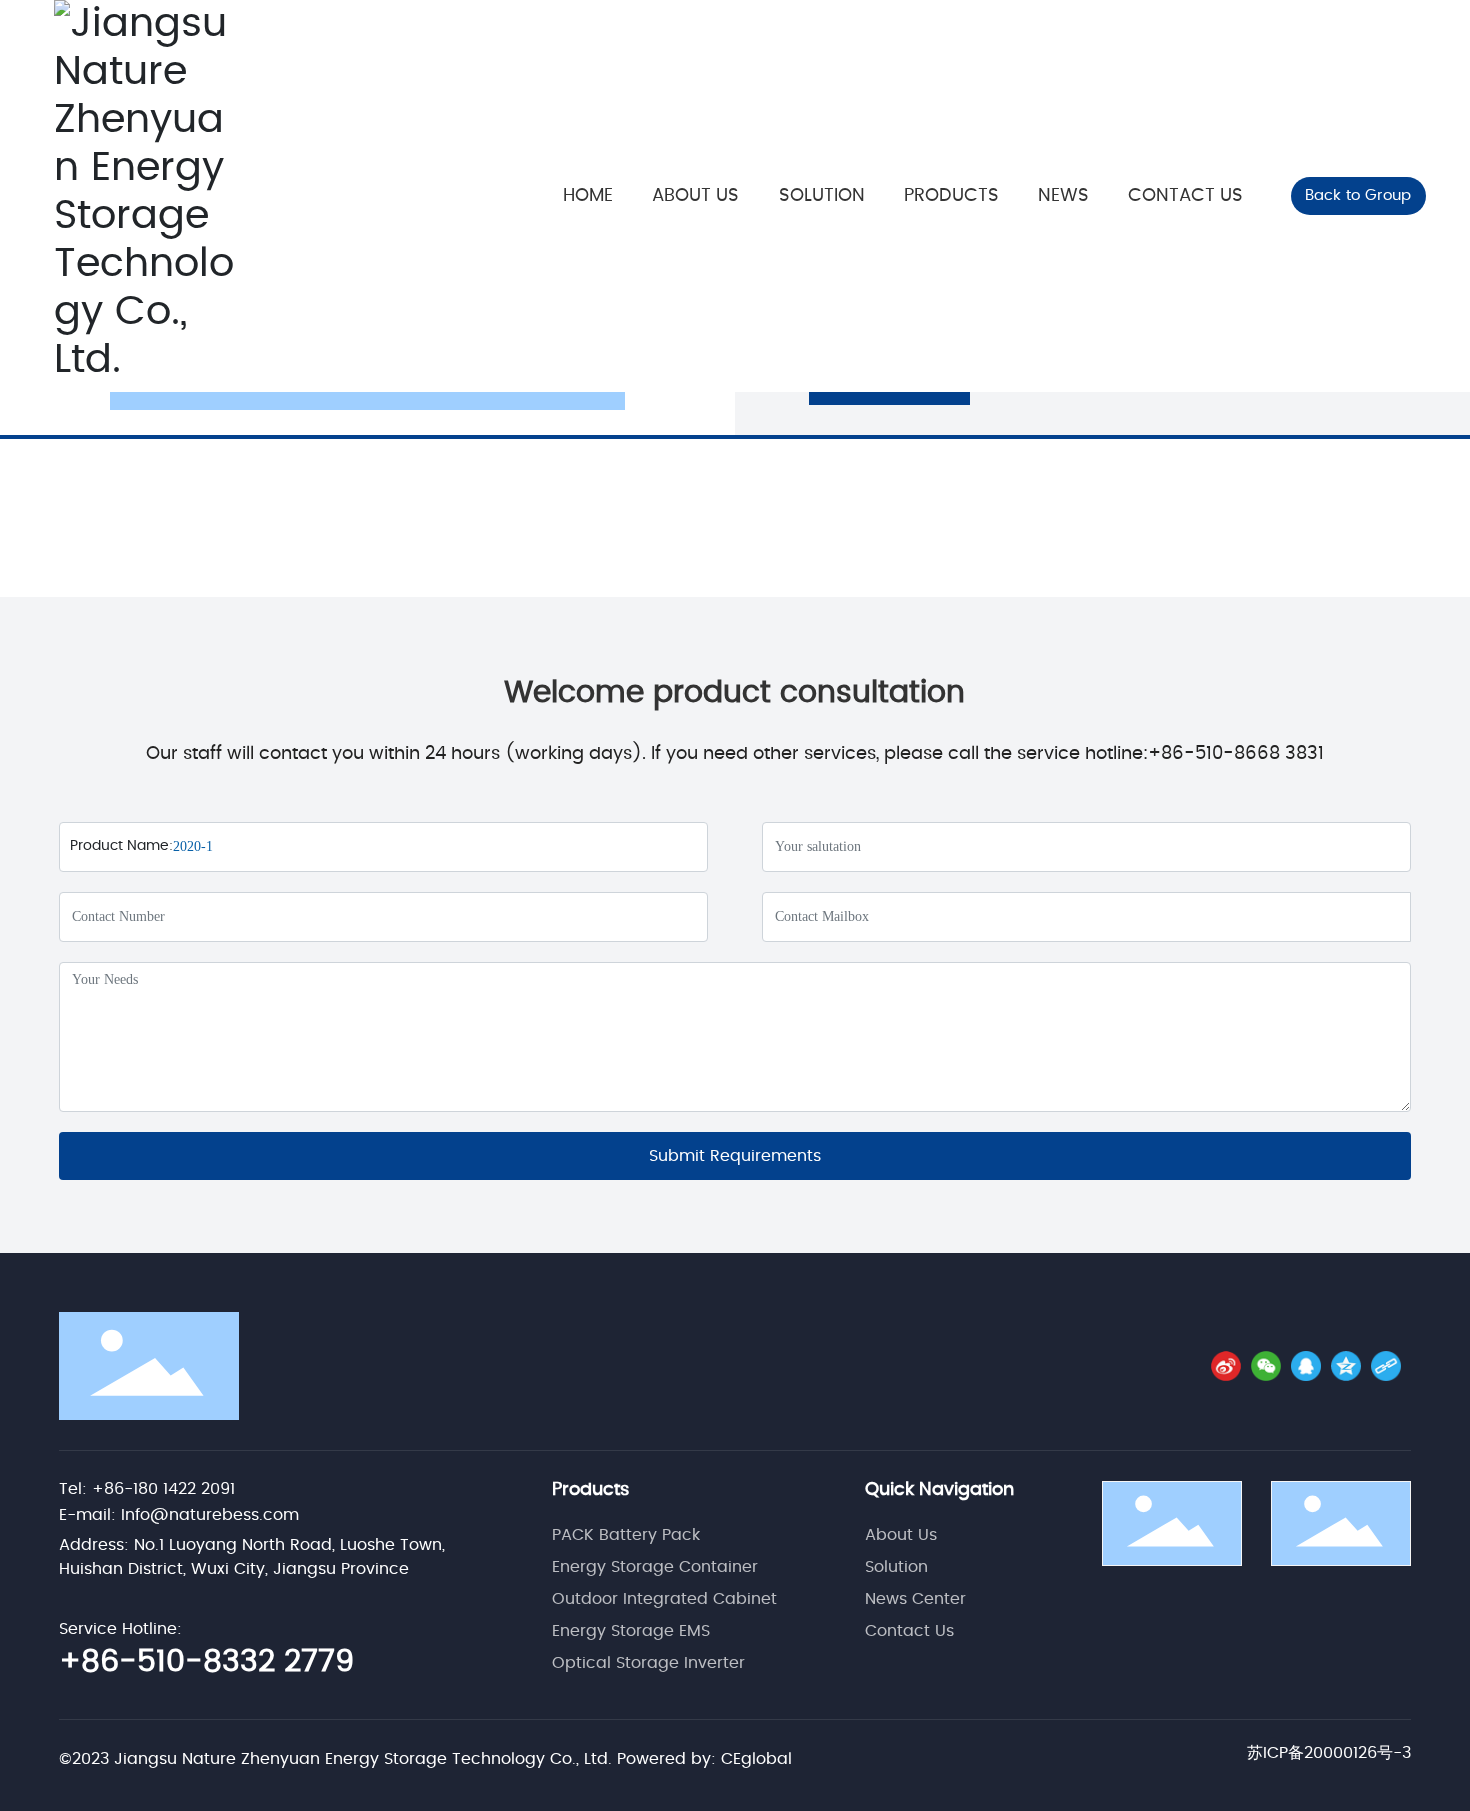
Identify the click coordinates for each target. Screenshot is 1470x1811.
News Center (915, 1599)
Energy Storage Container (655, 1567)
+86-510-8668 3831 (1236, 754)
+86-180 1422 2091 (163, 1489)
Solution (896, 1567)
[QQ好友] (1306, 1366)
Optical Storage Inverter (648, 1663)
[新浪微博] (1226, 1366)
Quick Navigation (939, 1490)
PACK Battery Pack (626, 1535)
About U (897, 1535)
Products (590, 1490)
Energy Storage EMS (631, 1631)
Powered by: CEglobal (704, 1759)
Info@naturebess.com (210, 1515)
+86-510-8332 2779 (206, 1662)
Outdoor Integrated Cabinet (664, 1599)
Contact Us (909, 1631)
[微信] (1266, 1366)
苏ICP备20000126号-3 (1329, 1753)
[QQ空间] (1346, 1366)
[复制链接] (1386, 1366)
